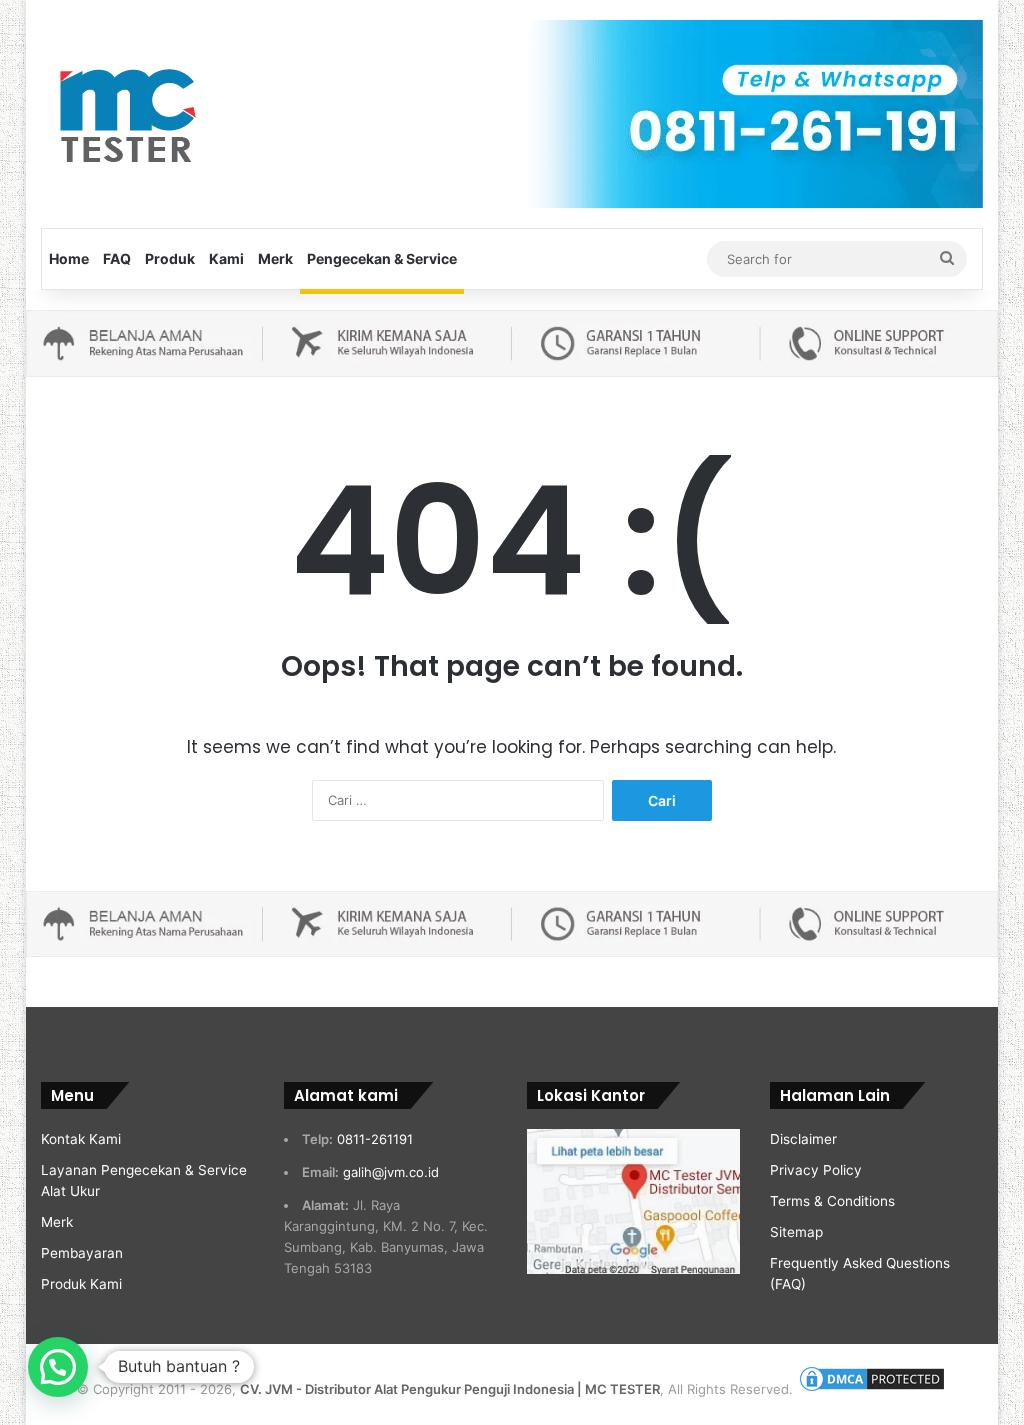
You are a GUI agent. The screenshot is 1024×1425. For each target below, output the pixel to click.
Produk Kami (81, 1284)
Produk (170, 258)
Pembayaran (82, 1253)
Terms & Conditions (832, 1201)
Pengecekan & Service (382, 258)
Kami (226, 258)
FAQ (117, 258)
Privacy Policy (816, 1170)
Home (69, 258)
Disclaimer (803, 1139)
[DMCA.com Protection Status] (872, 1389)
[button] (58, 1367)
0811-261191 (375, 1139)
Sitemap (796, 1232)
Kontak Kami (81, 1139)
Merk (275, 258)
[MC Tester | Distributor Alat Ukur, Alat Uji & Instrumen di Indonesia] (124, 112)
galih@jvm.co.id (391, 1172)
